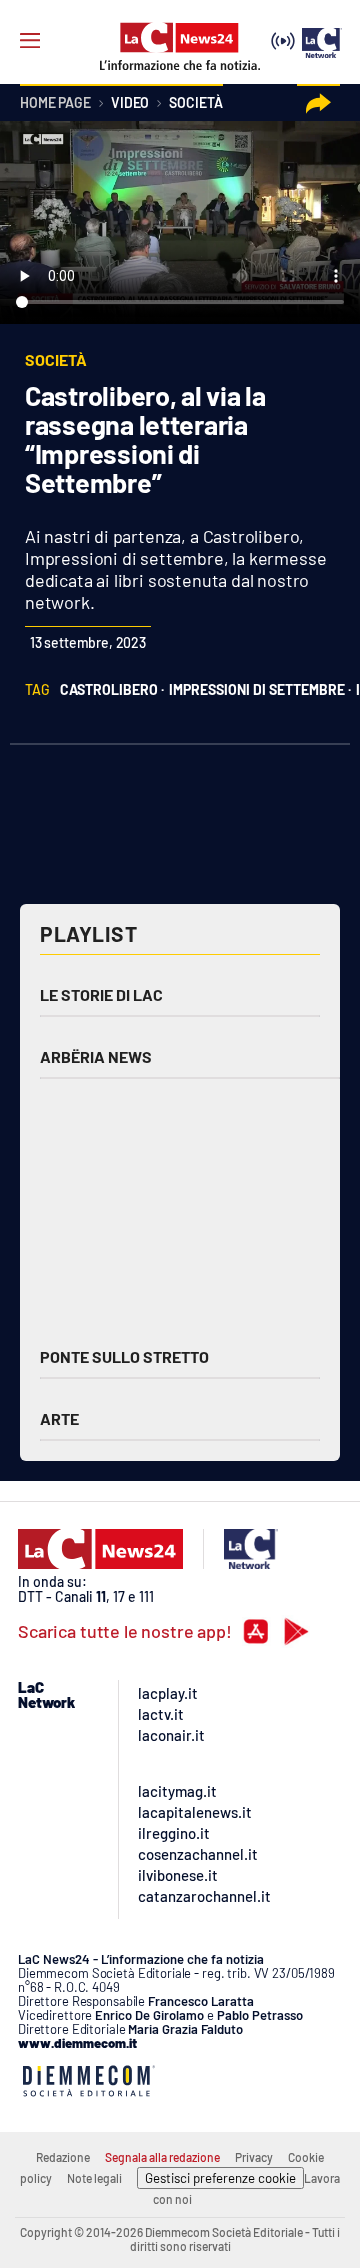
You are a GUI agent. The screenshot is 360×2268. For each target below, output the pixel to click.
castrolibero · (112, 689)
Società (195, 103)
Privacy (254, 2157)
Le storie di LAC (101, 994)
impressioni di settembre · (260, 689)
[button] (318, 103)
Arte (59, 1418)
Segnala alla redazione (162, 2157)
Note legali (94, 2178)
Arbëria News (96, 1056)
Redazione (63, 2157)
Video (130, 103)
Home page (55, 103)
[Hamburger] (30, 41)
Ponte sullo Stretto (124, 1356)
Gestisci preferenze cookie (220, 2178)
